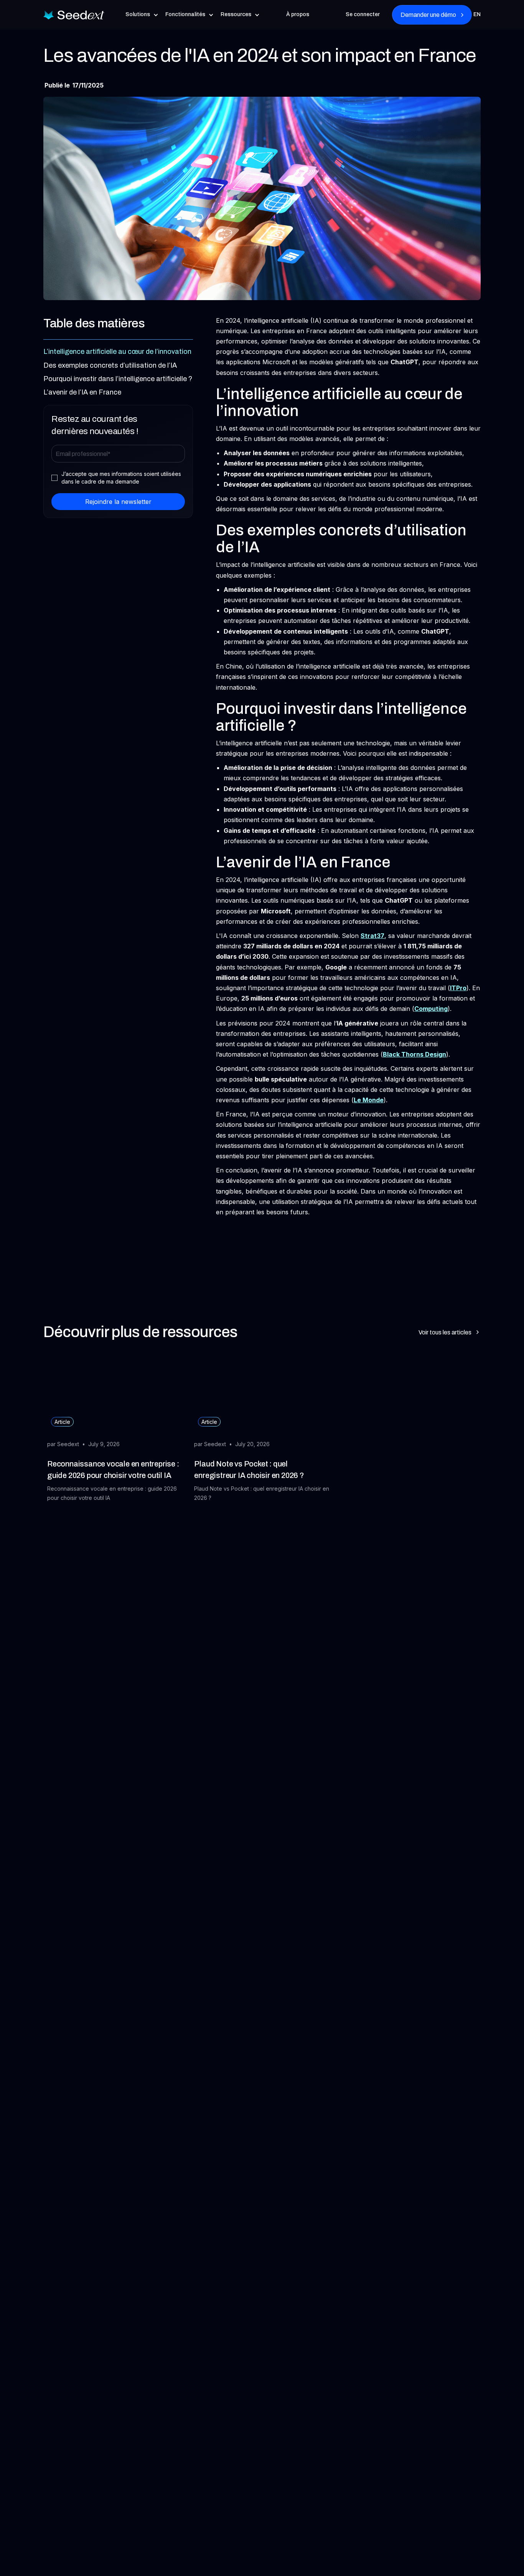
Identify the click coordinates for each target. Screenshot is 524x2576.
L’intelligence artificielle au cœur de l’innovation (117, 352)
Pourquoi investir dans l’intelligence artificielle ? (118, 379)
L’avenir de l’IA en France (82, 392)
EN (477, 14)
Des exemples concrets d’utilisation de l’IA (110, 365)
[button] (142, 15)
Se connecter (363, 14)
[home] (74, 15)
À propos (298, 14)
